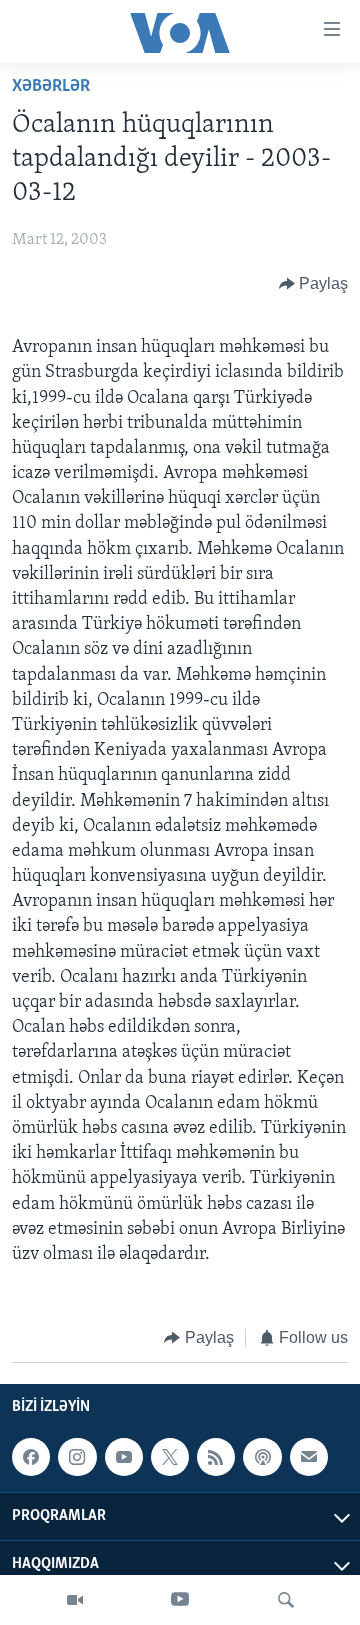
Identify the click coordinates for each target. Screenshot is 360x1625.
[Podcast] (262, 1457)
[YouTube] (180, 1600)
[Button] (314, 284)
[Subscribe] (309, 1457)
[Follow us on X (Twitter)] (170, 1457)
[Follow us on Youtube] (124, 1457)
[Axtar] (286, 1600)
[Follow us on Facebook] (31, 1457)
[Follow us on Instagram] (77, 1457)
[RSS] (216, 1457)
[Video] (75, 1600)
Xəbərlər (51, 87)
